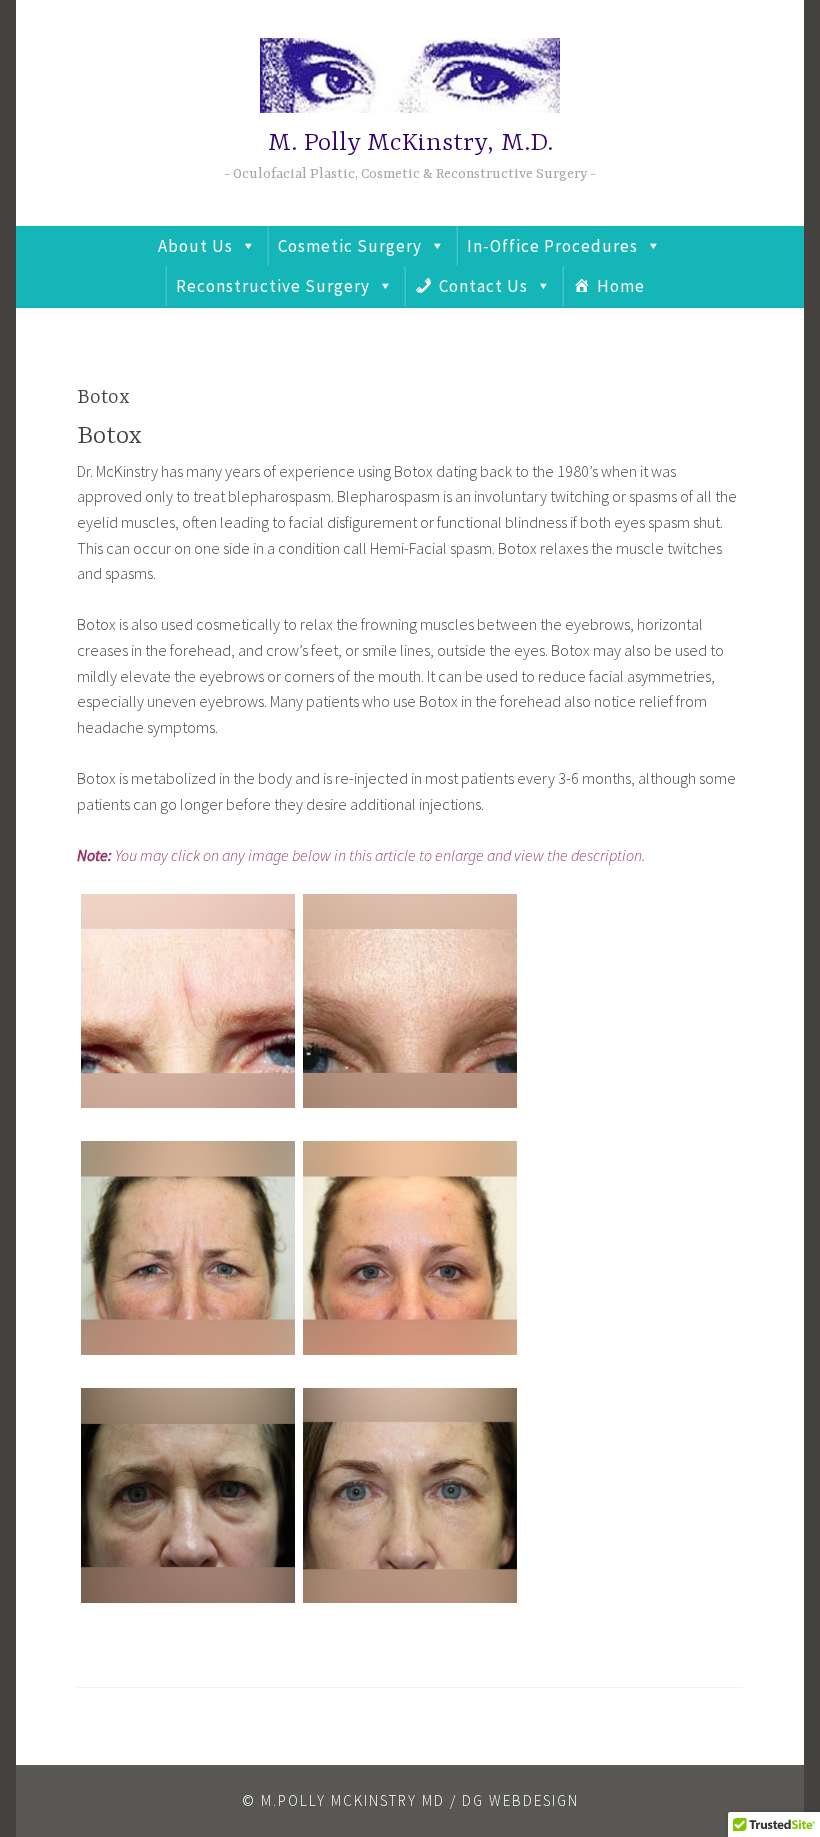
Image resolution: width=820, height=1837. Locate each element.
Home (621, 286)
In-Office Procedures (552, 246)
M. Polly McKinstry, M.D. (410, 143)
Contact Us (483, 286)
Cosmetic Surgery (350, 246)
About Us (195, 246)
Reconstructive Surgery (273, 286)
